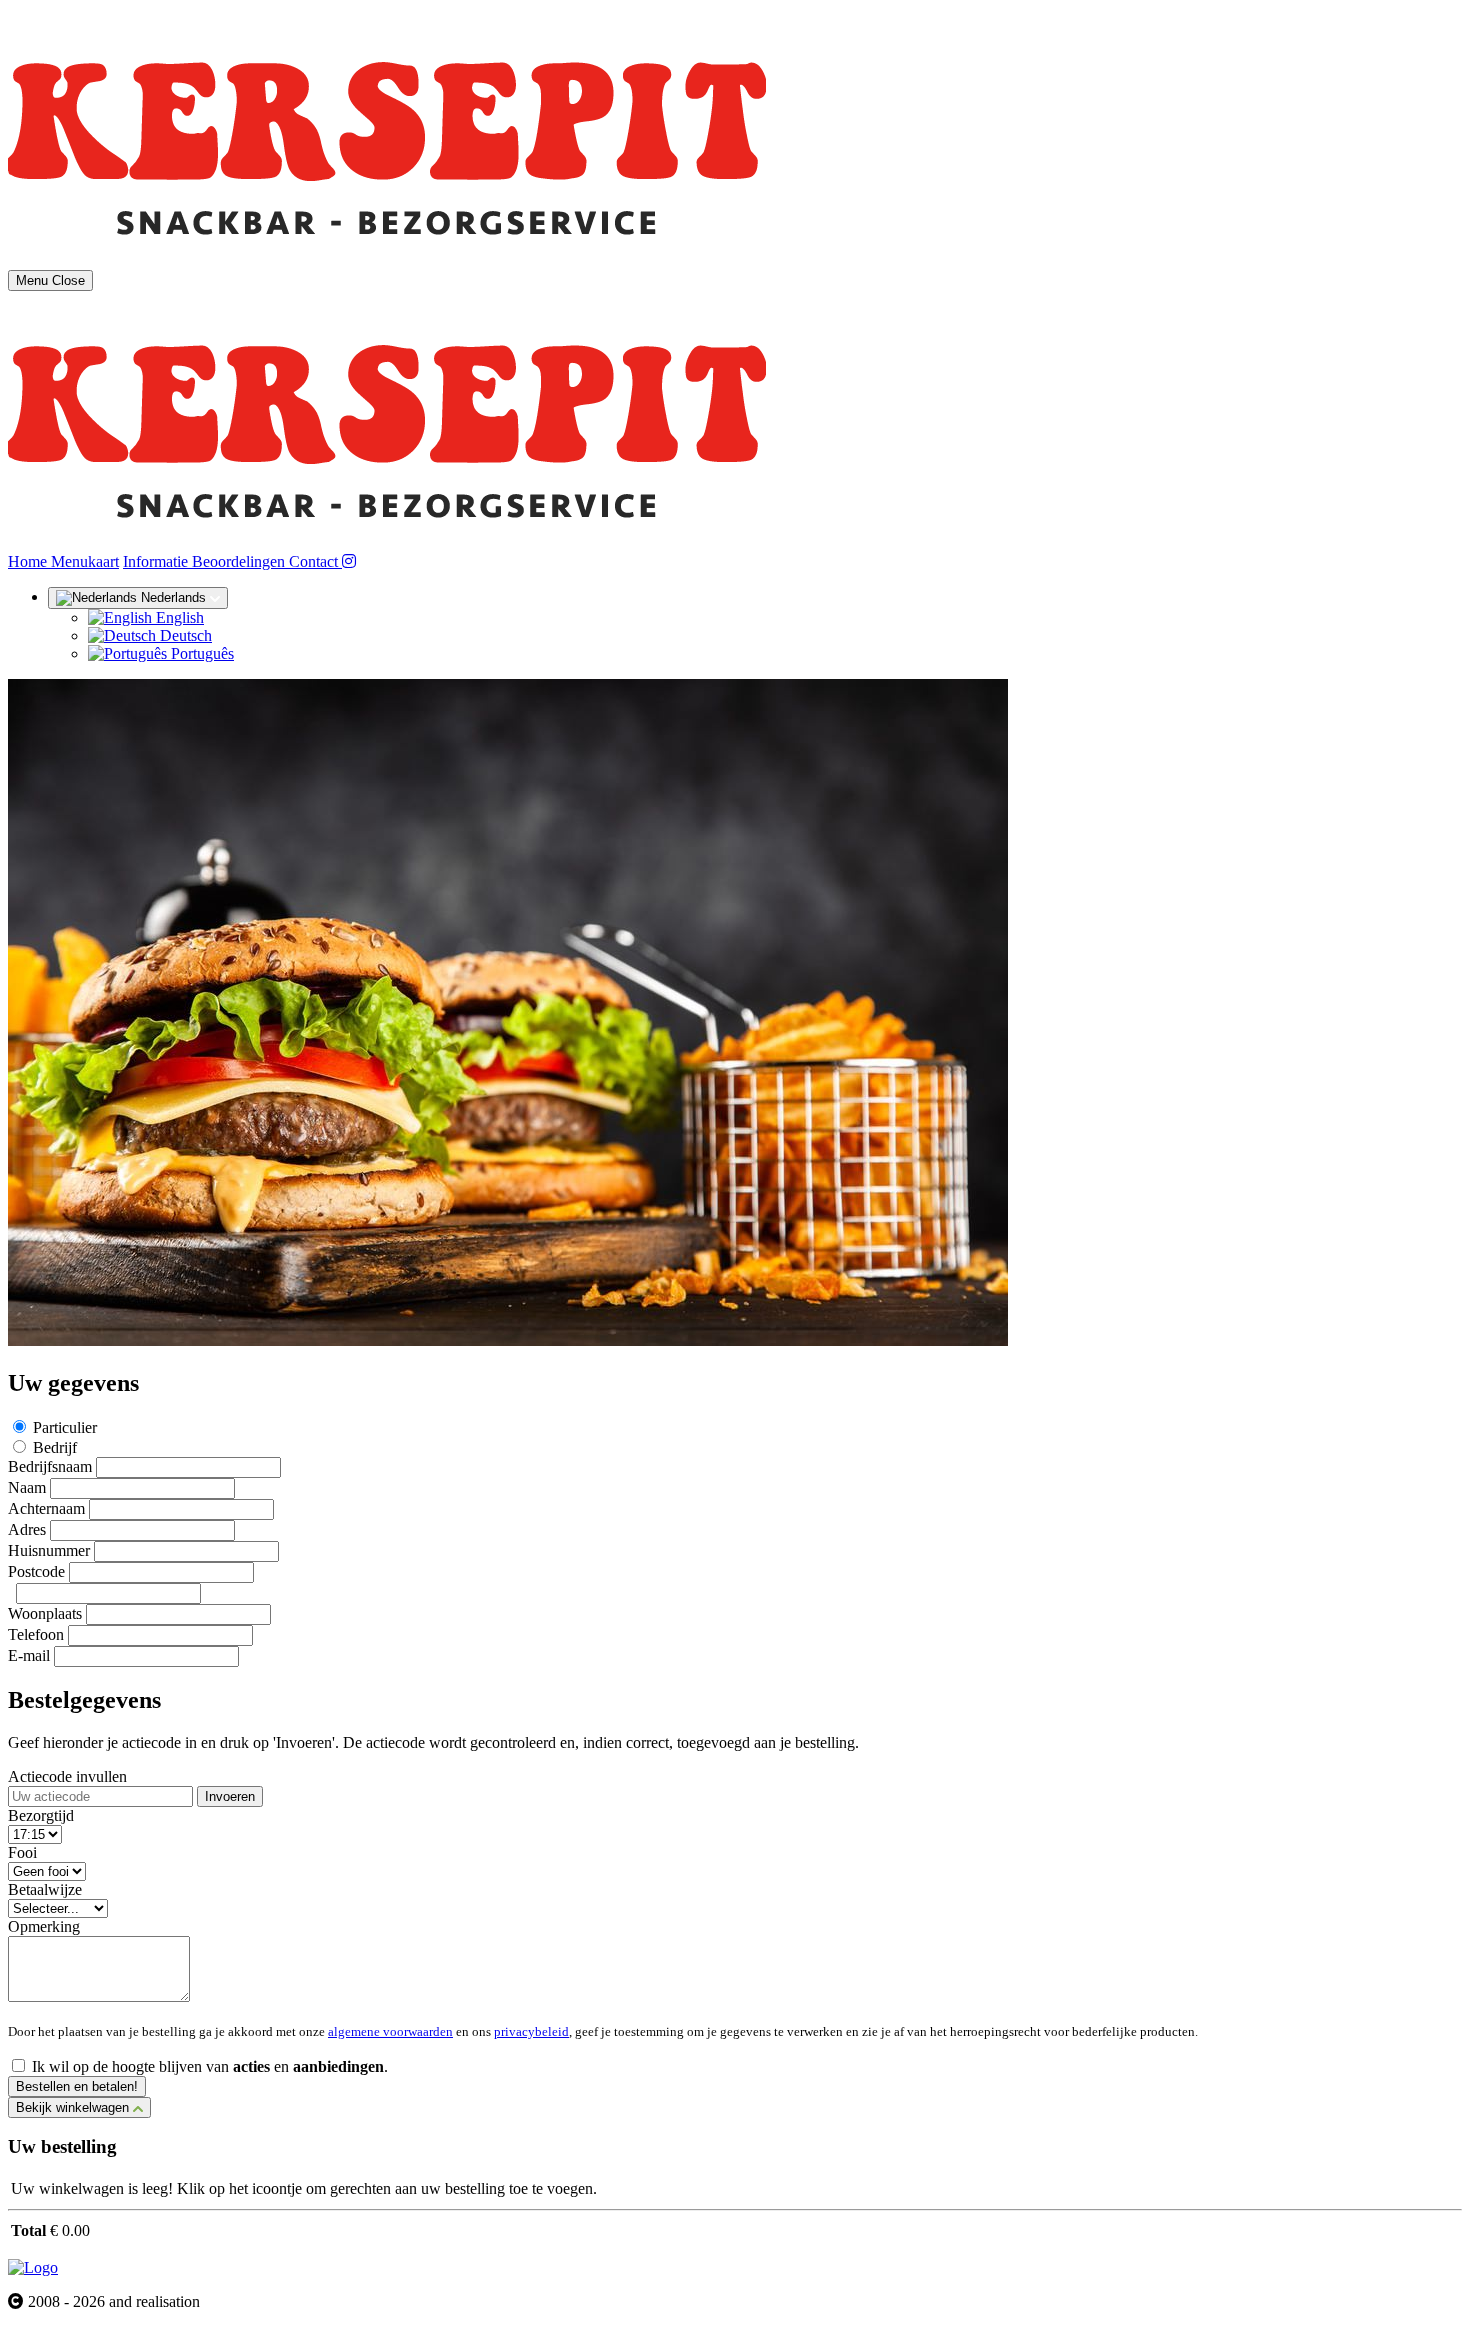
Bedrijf (55, 1447)
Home (29, 561)
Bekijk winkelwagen (74, 2107)
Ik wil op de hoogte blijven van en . (210, 2066)
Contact (315, 561)
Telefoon (36, 1634)
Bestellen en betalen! (77, 2086)
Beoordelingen (240, 561)
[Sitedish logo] (33, 2267)
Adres (27, 1529)
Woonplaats (45, 1613)
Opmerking (44, 1926)
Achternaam (46, 1508)
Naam (27, 1487)
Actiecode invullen (67, 1776)
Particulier (65, 1427)
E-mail (29, 1655)
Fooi (22, 1852)
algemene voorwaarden (390, 2031)
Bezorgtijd (41, 1815)
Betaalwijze (45, 1889)
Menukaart (85, 561)
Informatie (157, 561)
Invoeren (230, 1796)
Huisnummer (49, 1550)
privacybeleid (531, 2031)
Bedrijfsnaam (50, 1466)
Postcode (36, 1571)
